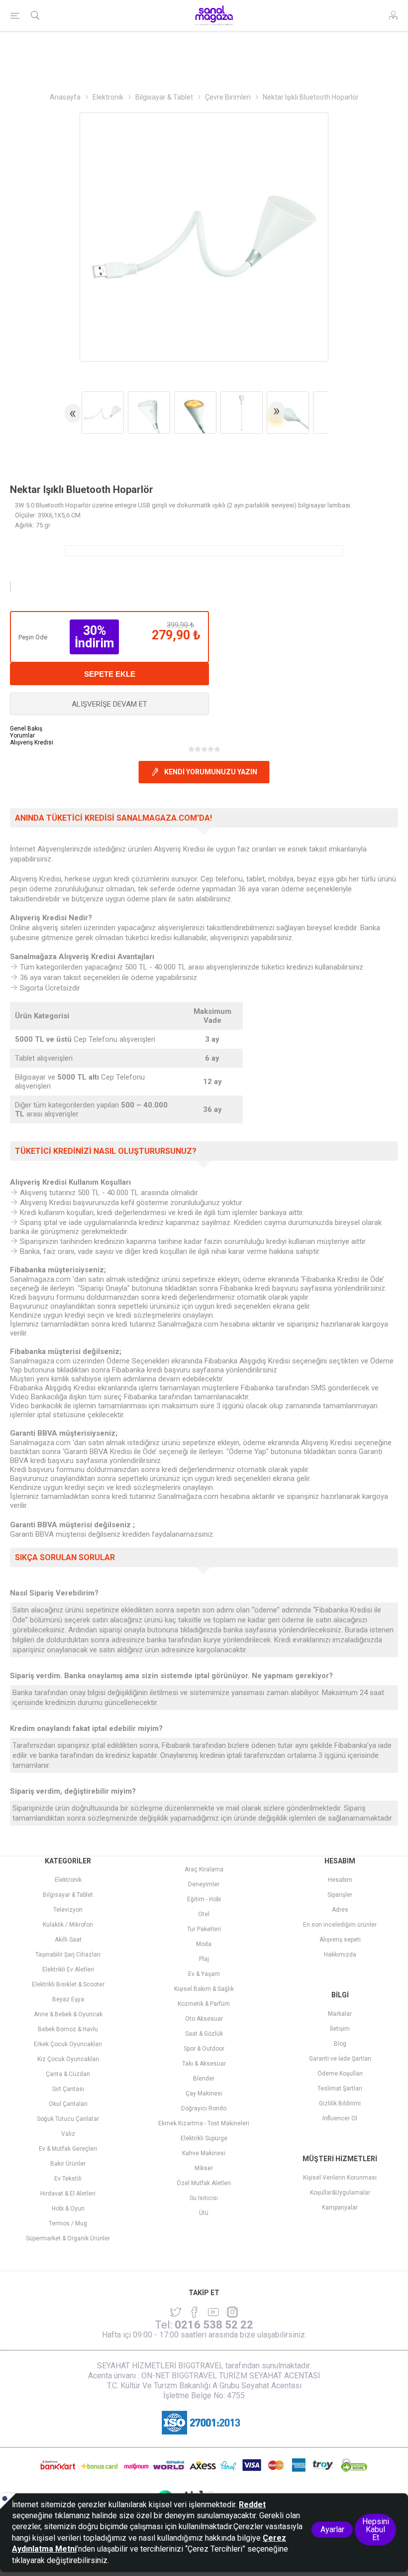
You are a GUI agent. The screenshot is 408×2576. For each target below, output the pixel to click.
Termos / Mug (68, 2223)
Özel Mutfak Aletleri (204, 2183)
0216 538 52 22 (214, 2325)
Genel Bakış (26, 729)
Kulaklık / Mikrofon (68, 1925)
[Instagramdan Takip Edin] (213, 2312)
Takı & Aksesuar (204, 2064)
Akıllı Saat (68, 1940)
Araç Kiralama (204, 1869)
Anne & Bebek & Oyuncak (68, 2014)
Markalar (340, 2014)
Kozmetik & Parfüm (204, 2004)
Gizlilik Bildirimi (340, 2103)
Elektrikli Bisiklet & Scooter (68, 1984)
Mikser (204, 2168)
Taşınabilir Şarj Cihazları (68, 1955)
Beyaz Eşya (68, 1999)
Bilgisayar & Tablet (68, 1895)
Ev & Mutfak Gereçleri (68, 2149)
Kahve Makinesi (204, 2153)
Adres (340, 1910)
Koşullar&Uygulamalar (340, 2193)
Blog (340, 2044)
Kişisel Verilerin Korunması (340, 2178)
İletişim (340, 2029)
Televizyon (68, 1910)
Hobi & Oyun (68, 2208)
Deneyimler (204, 1884)
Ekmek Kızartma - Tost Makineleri (204, 2123)
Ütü (204, 2213)
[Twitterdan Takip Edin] (176, 2312)
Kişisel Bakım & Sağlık (204, 1989)
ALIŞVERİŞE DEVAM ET (109, 704)
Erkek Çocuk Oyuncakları (68, 2044)
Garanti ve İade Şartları (340, 2059)
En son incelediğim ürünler (340, 1925)
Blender (204, 2079)
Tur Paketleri (204, 1929)
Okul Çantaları (68, 2104)
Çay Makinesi (204, 2093)
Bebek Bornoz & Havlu (68, 2029)
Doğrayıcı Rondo (204, 2108)
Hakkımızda (340, 1955)
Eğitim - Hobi (204, 1899)
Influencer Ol (340, 2118)
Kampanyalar (340, 2208)
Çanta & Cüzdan (68, 2074)
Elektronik (68, 1880)
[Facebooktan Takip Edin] (195, 2312)
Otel (204, 1914)
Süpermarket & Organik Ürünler (68, 2238)
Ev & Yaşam (204, 1974)
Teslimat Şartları (340, 2088)
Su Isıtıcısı (204, 2198)
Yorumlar (22, 736)
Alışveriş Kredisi (32, 742)
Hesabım (340, 1880)
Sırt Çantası (68, 2089)
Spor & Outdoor (204, 2049)
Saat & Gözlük (204, 2034)
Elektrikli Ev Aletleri (68, 1969)
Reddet (252, 2505)
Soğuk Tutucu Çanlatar (68, 2119)
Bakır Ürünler (68, 2164)
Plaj (204, 1959)
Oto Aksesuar (204, 2019)
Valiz (68, 2134)
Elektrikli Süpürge (204, 2138)
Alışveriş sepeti (340, 1940)
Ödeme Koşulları (340, 2074)
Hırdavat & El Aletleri (68, 2194)
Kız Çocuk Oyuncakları (68, 2059)
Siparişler (340, 1895)
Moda (204, 1944)
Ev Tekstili (68, 2179)
